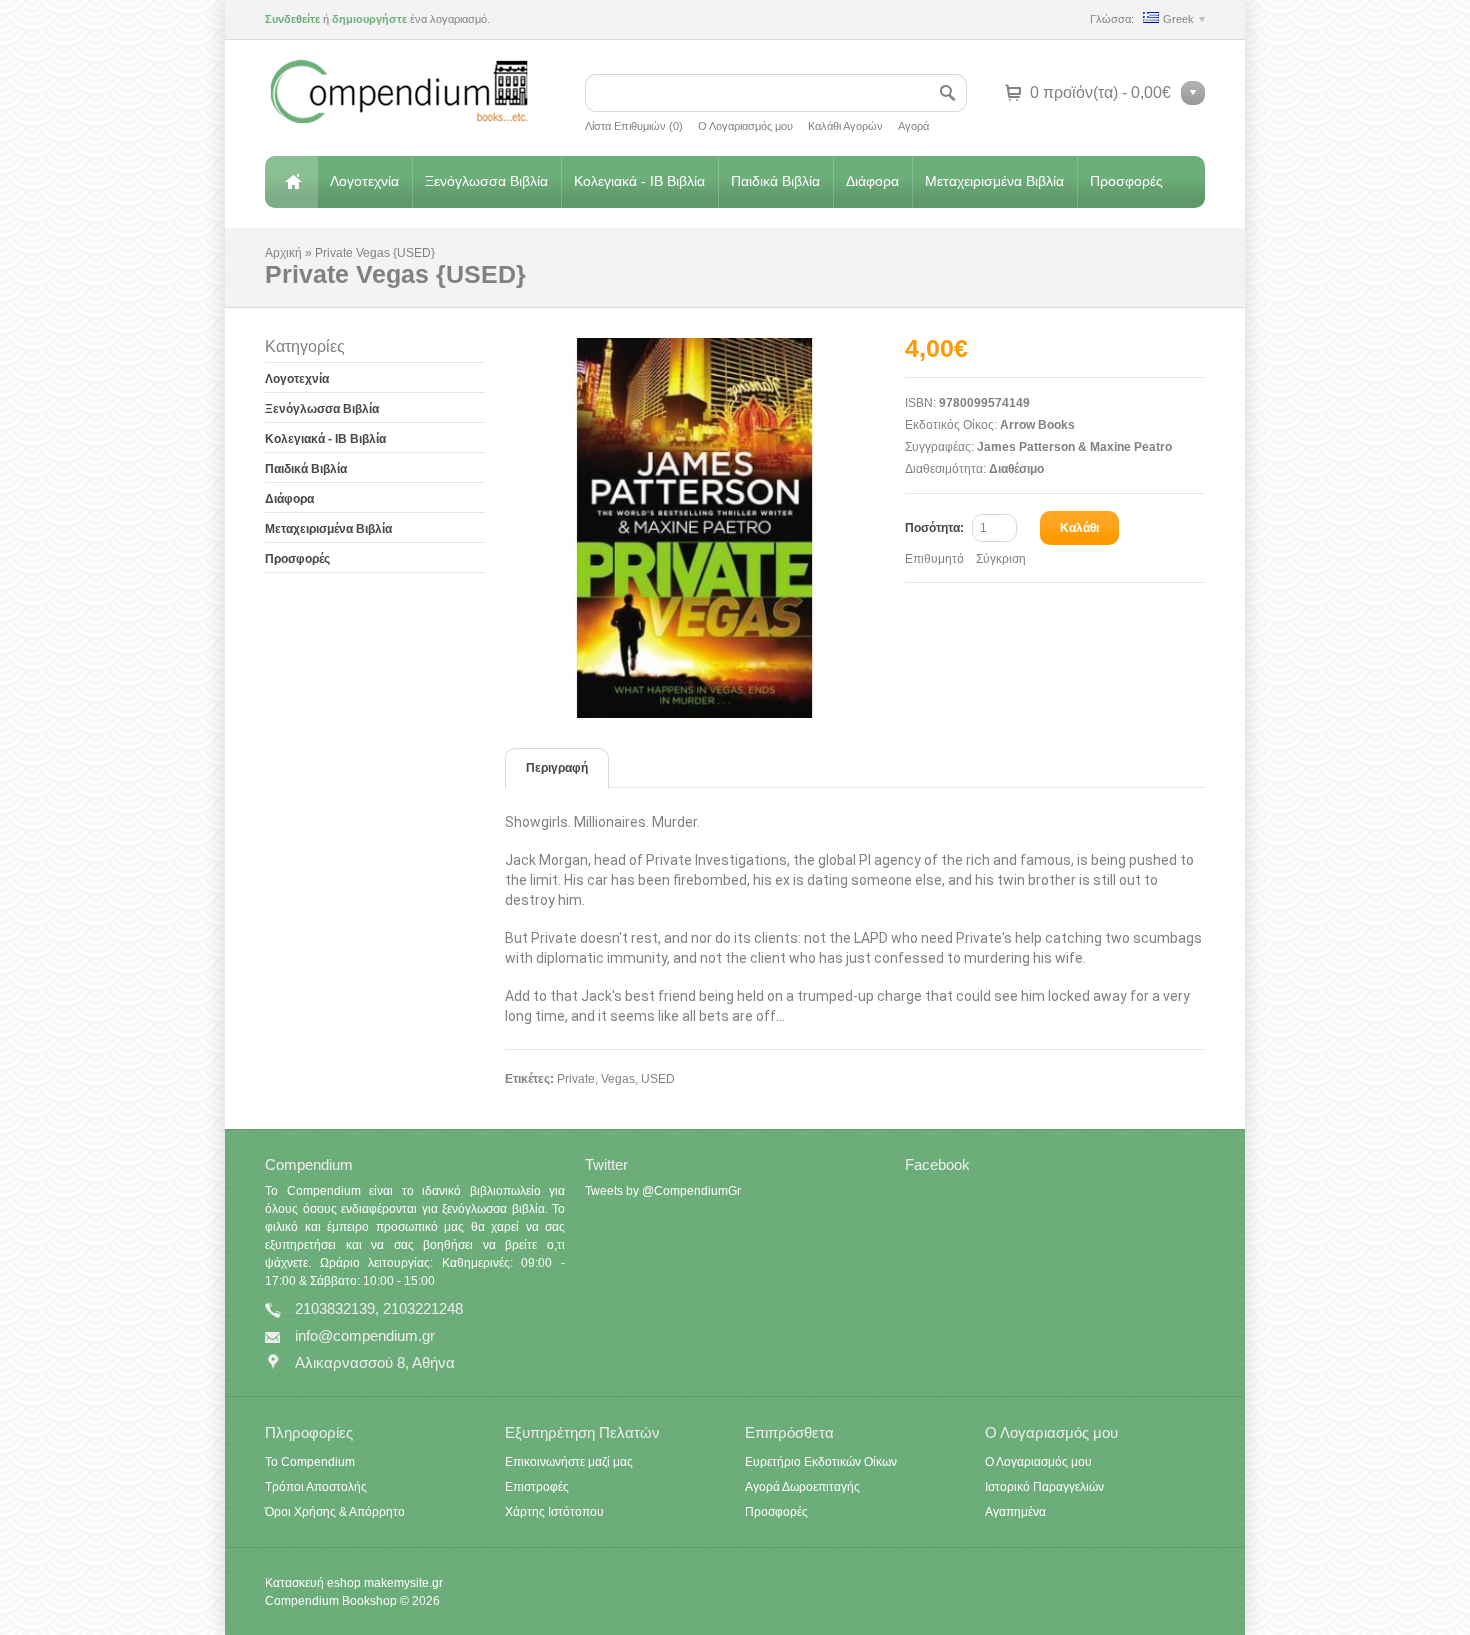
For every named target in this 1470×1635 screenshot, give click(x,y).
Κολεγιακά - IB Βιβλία (639, 181)
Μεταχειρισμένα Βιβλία (994, 181)
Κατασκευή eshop (313, 1583)
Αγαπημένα (1015, 1512)
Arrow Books (1037, 425)
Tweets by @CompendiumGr (663, 1191)
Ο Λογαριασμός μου (745, 126)
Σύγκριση (1001, 559)
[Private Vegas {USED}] (705, 528)
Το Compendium (310, 1462)
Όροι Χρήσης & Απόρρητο (335, 1512)
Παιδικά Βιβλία (775, 181)
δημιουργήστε (369, 19)
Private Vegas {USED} (375, 253)
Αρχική (291, 182)
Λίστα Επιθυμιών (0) (634, 126)
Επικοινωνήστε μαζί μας (569, 1462)
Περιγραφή (557, 768)
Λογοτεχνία (364, 181)
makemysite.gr (403, 1583)
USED (658, 1079)
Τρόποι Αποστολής (316, 1487)
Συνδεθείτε (292, 19)
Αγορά (913, 126)
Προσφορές (1126, 181)
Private (576, 1079)
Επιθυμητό (934, 559)
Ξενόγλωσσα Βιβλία (486, 181)
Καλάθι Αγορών (845, 126)
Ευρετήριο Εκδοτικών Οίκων (821, 1462)
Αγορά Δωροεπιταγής (802, 1487)
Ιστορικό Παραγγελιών (1044, 1487)
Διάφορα (872, 181)
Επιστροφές (537, 1487)
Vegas (618, 1079)
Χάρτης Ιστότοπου (554, 1512)
